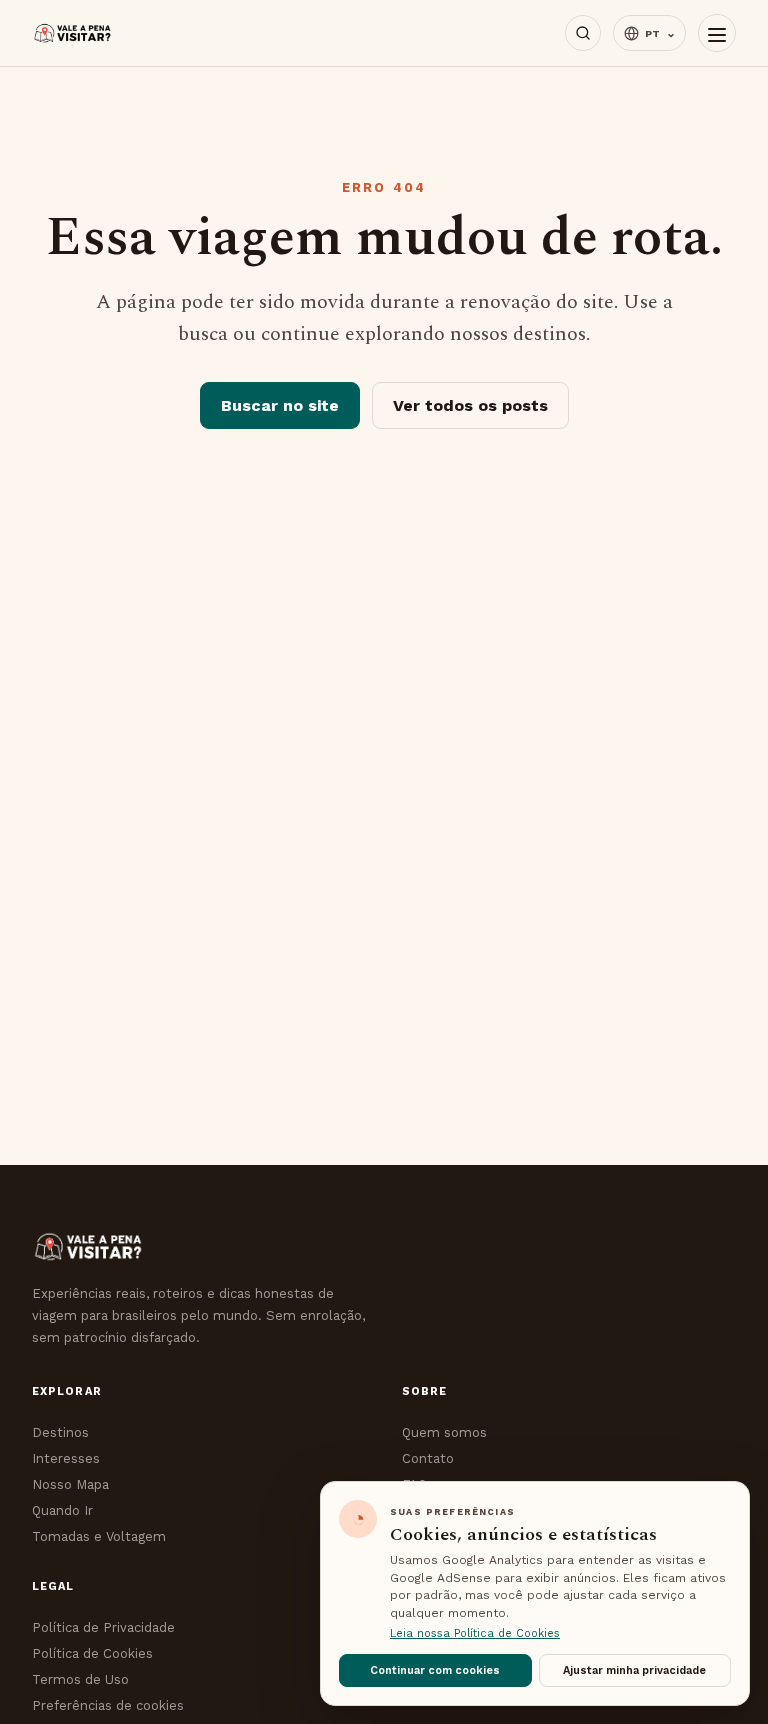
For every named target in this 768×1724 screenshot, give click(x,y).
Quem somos (444, 1432)
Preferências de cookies (108, 1705)
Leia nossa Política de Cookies (475, 1633)
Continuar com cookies (435, 1670)
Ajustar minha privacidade (634, 1670)
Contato (428, 1458)
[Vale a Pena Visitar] (73, 33)
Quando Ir (62, 1510)
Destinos (60, 1432)
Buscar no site (280, 405)
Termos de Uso (80, 1679)
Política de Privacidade (103, 1627)
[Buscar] (583, 33)
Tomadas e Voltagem (99, 1536)
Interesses (66, 1458)
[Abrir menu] (717, 33)
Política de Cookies (92, 1653)
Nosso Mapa (70, 1484)
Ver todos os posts (470, 405)
